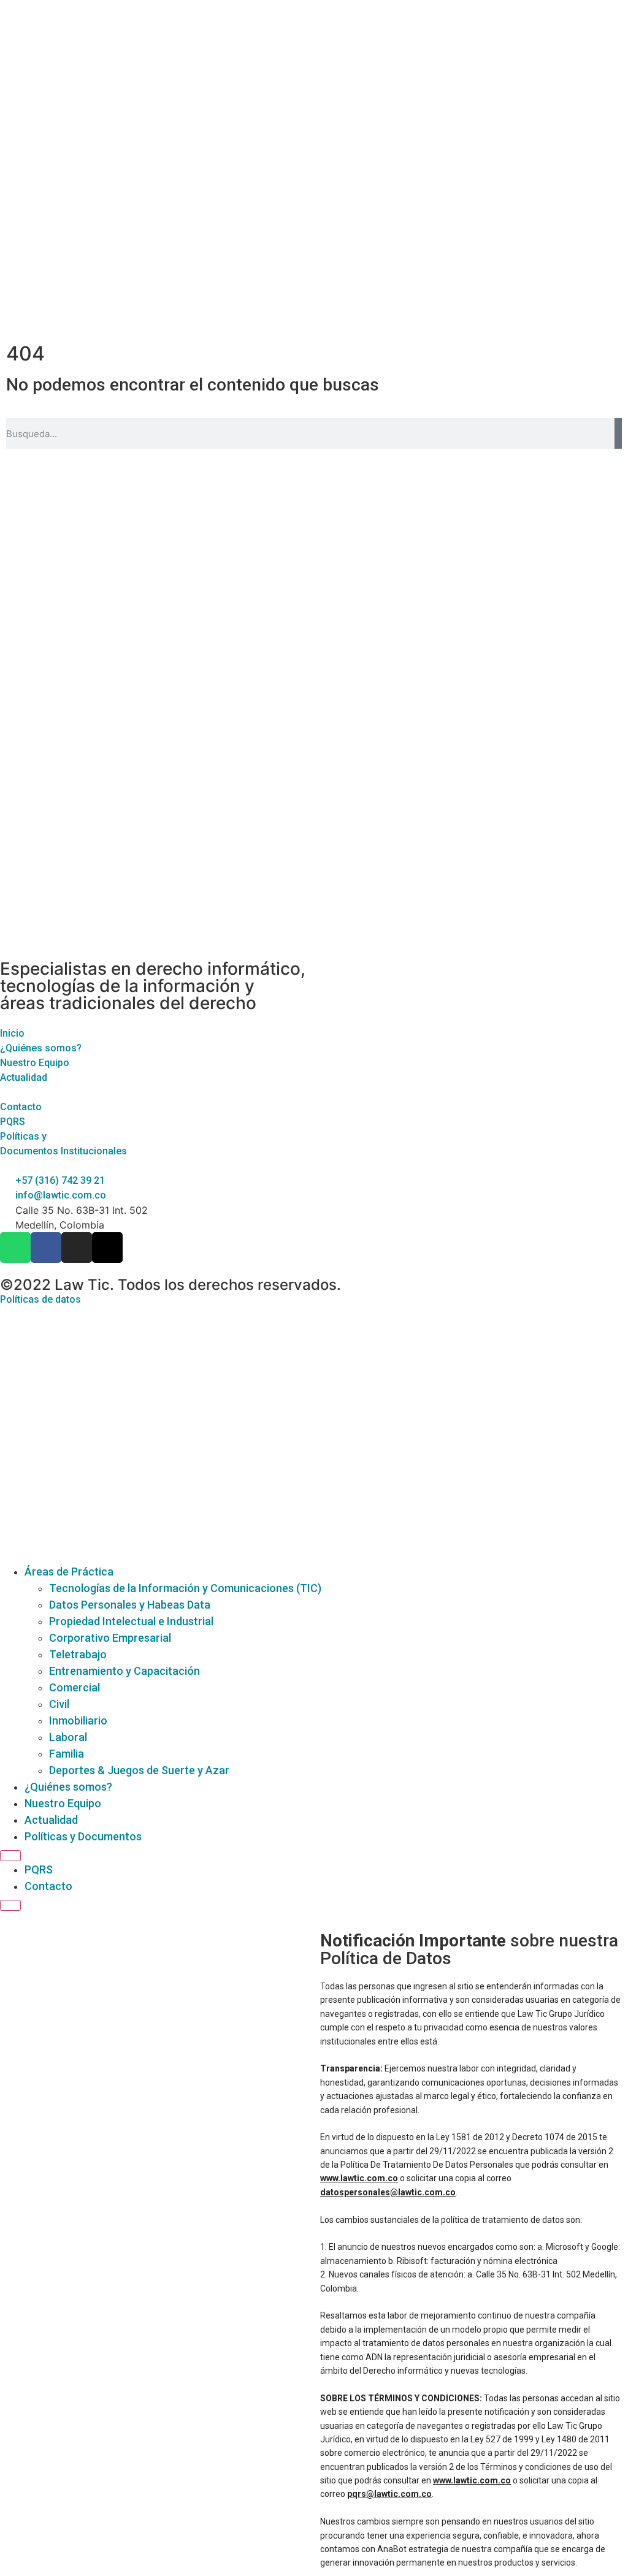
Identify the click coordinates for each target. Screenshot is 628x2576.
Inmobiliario (78, 1721)
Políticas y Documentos (83, 1836)
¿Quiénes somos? (68, 1787)
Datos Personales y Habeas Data (130, 1605)
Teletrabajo (78, 1654)
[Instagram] (77, 1248)
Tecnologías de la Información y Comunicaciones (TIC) (185, 1588)
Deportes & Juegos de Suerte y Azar (139, 1770)
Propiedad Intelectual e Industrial (131, 1621)
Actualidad (51, 1820)
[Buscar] (618, 433)
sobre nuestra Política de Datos (469, 1949)
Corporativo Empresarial (110, 1638)
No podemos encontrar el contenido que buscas (193, 385)
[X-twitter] (107, 1248)
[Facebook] (46, 1248)
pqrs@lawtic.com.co (389, 2494)
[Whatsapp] (15, 1248)
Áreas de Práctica (69, 1572)
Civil (59, 1704)
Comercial (75, 1687)
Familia (67, 1754)
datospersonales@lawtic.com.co (388, 2192)
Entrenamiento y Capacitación (124, 1671)
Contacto (48, 1886)
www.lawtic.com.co (359, 2178)
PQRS (39, 1869)
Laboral (68, 1737)
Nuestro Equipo (63, 1803)
